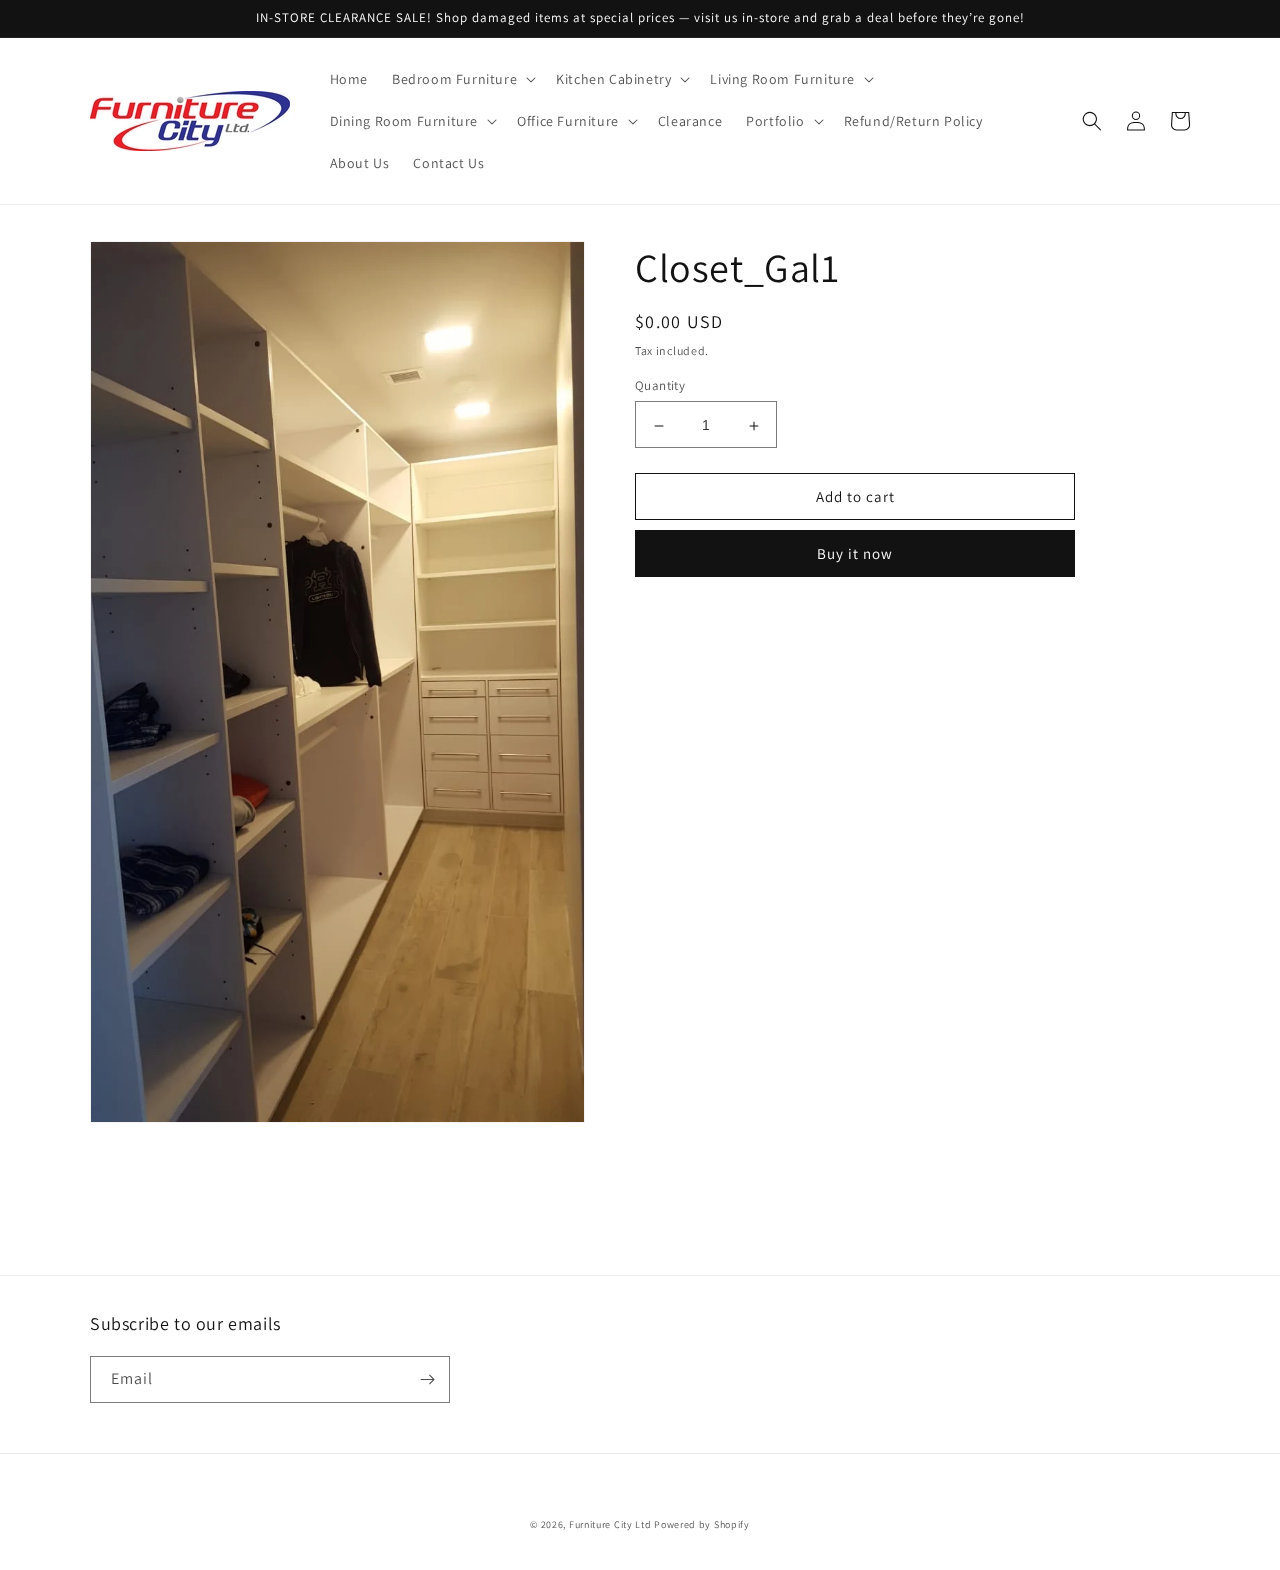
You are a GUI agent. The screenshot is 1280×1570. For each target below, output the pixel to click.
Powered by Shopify (702, 1524)
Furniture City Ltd (610, 1524)
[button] (462, 79)
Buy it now (855, 554)
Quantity (660, 386)
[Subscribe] (427, 1379)
